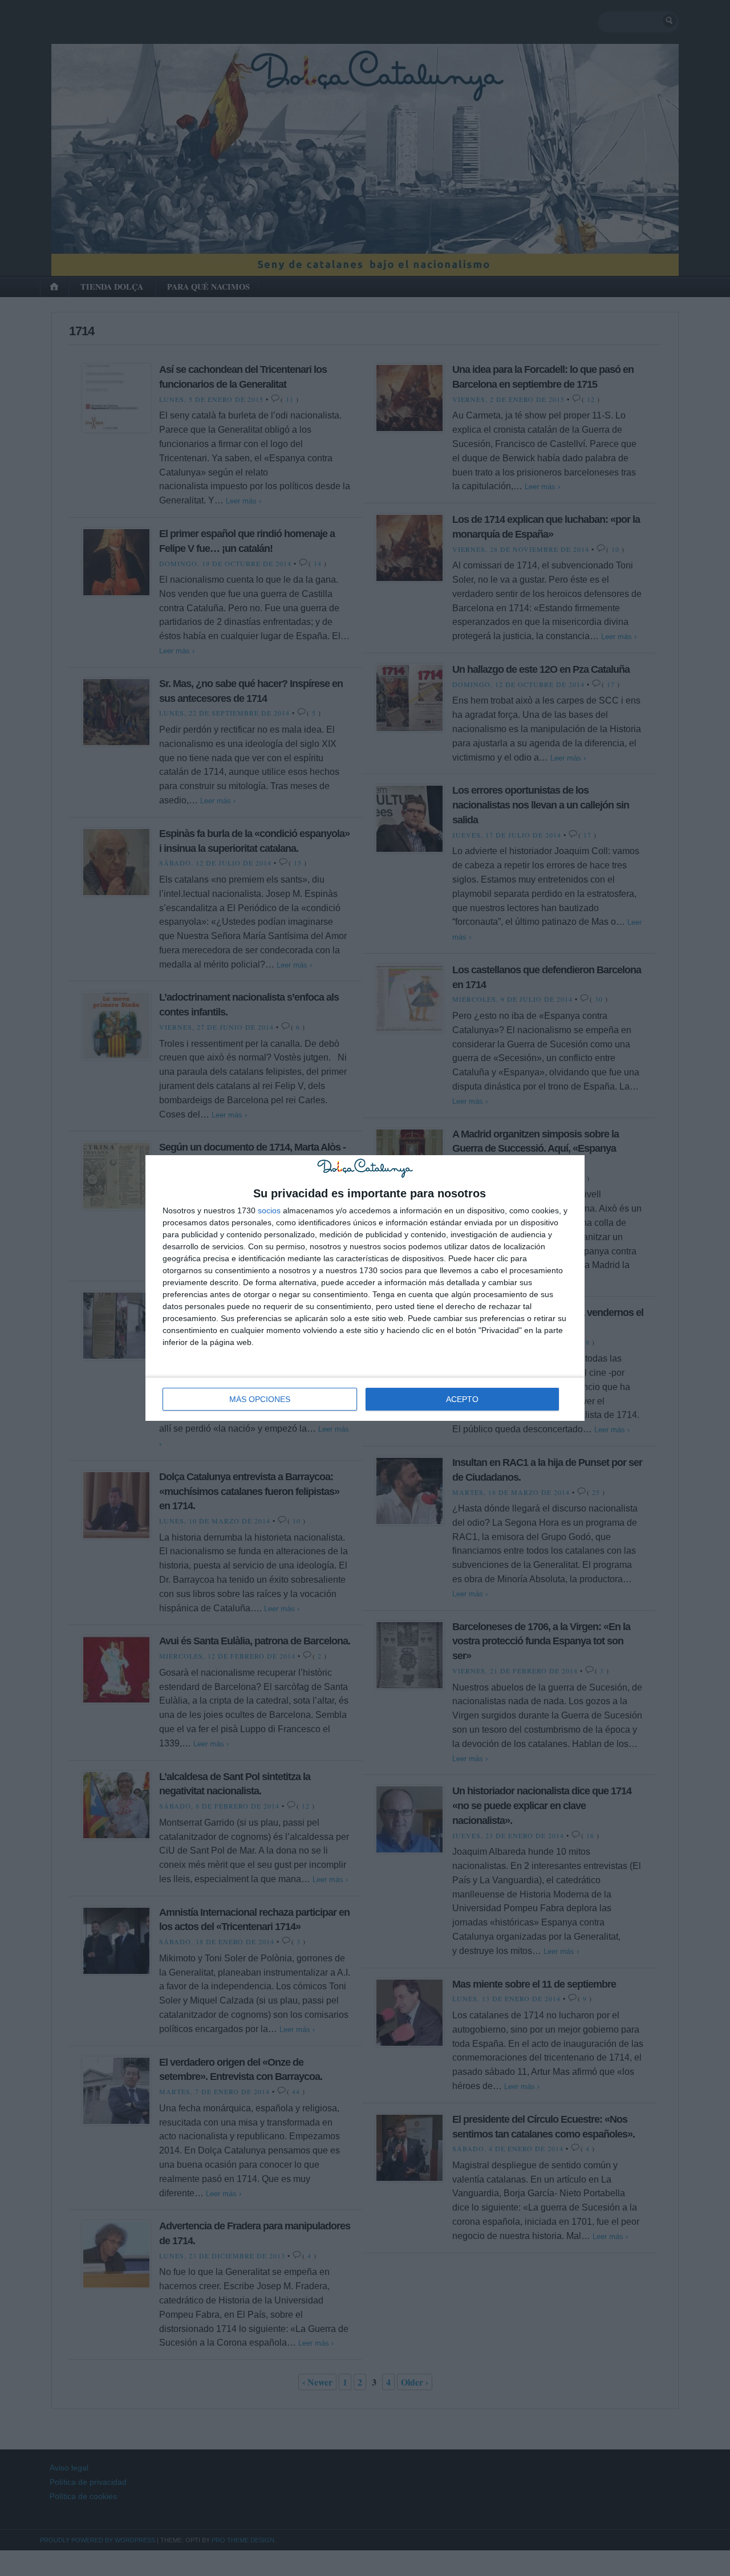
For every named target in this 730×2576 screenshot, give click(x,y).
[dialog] (365, 1288)
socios (269, 1210)
